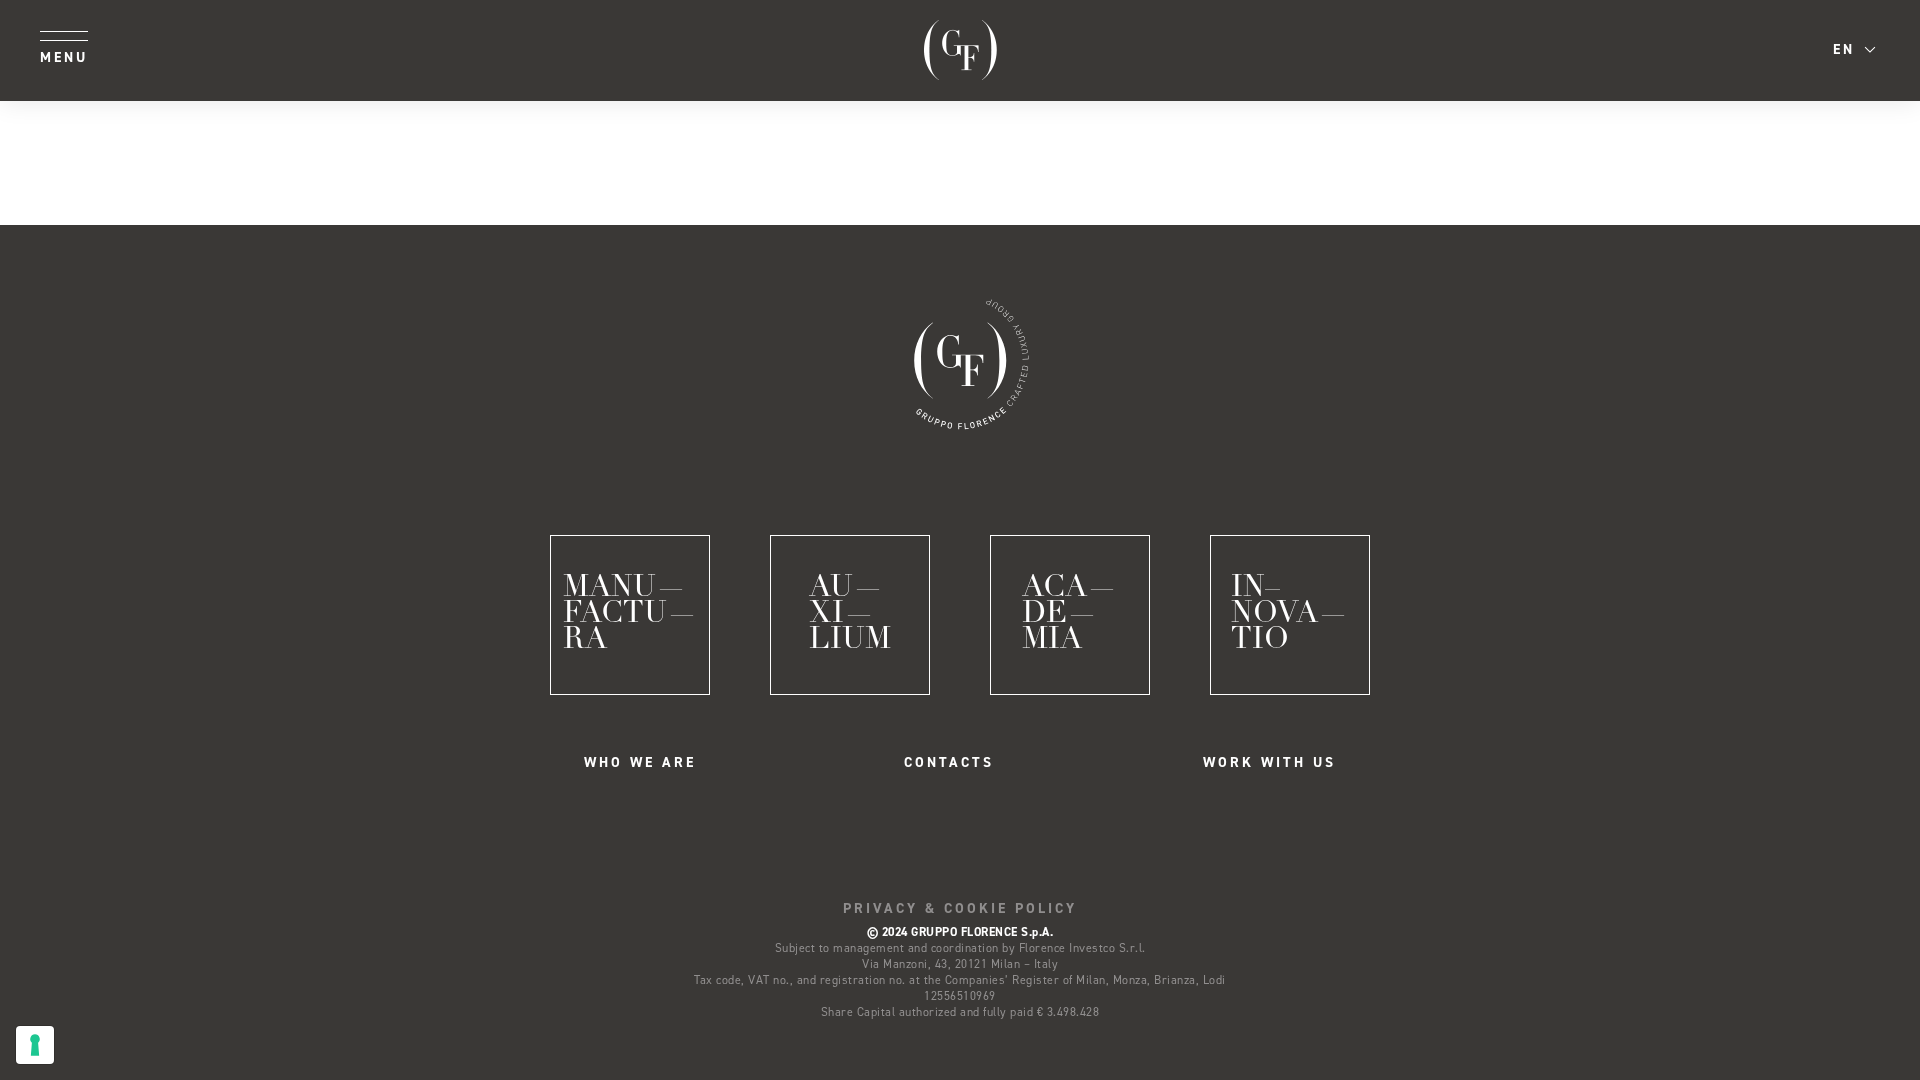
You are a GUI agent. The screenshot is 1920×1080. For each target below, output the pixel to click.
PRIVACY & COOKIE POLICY (960, 908)
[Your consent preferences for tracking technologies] (35, 1045)
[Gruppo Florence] (960, 50)
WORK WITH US (1269, 762)
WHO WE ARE (640, 762)
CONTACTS (949, 762)
